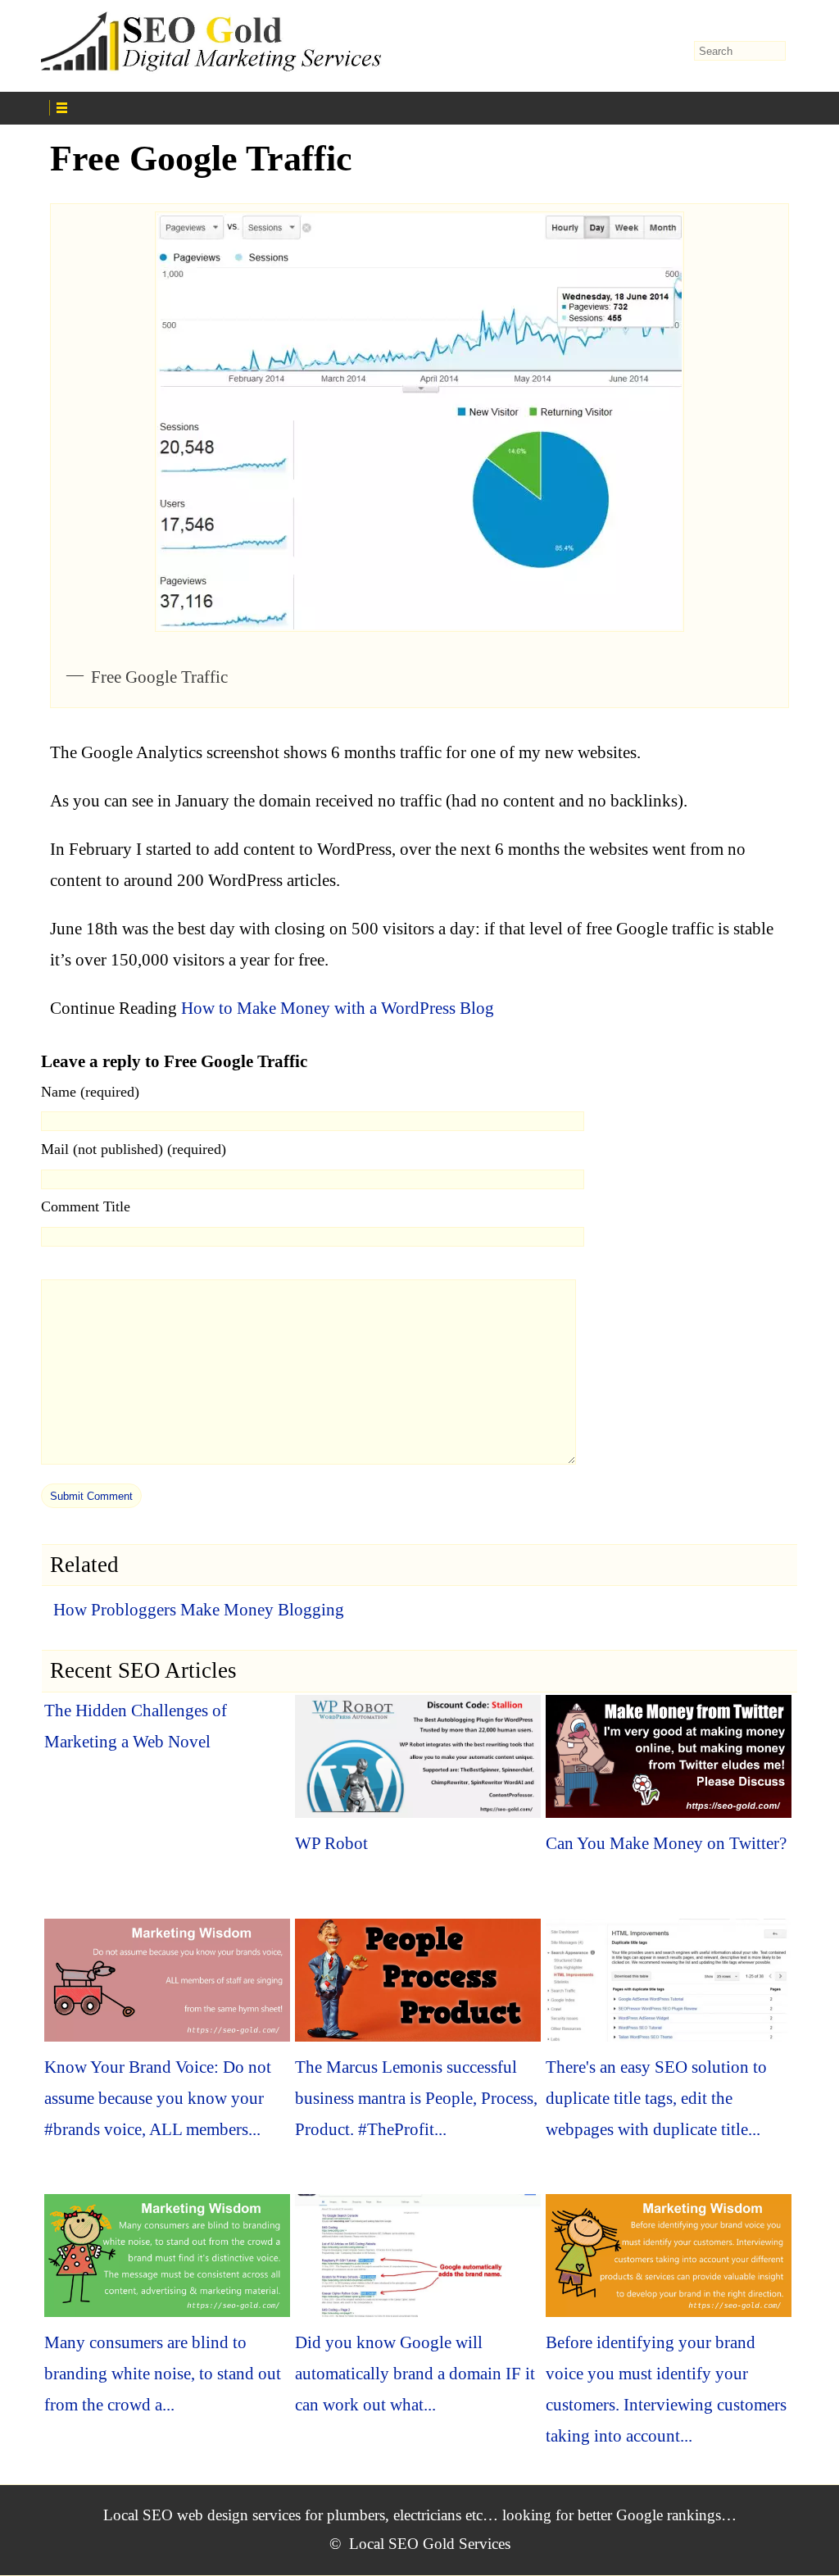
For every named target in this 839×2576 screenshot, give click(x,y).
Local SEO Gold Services (430, 2544)
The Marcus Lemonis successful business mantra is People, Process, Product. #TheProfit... (416, 2098)
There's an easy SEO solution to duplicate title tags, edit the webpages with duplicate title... (656, 2098)
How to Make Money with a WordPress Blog (338, 1008)
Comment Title (86, 1206)
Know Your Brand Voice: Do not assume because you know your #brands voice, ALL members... (158, 2098)
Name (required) (90, 1092)
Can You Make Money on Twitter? (666, 1843)
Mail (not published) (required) (134, 1149)
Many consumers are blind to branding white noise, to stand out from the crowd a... (163, 2374)
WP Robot (331, 1843)
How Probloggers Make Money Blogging (199, 1610)
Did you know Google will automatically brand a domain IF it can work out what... (415, 2374)
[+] (238, 106)
